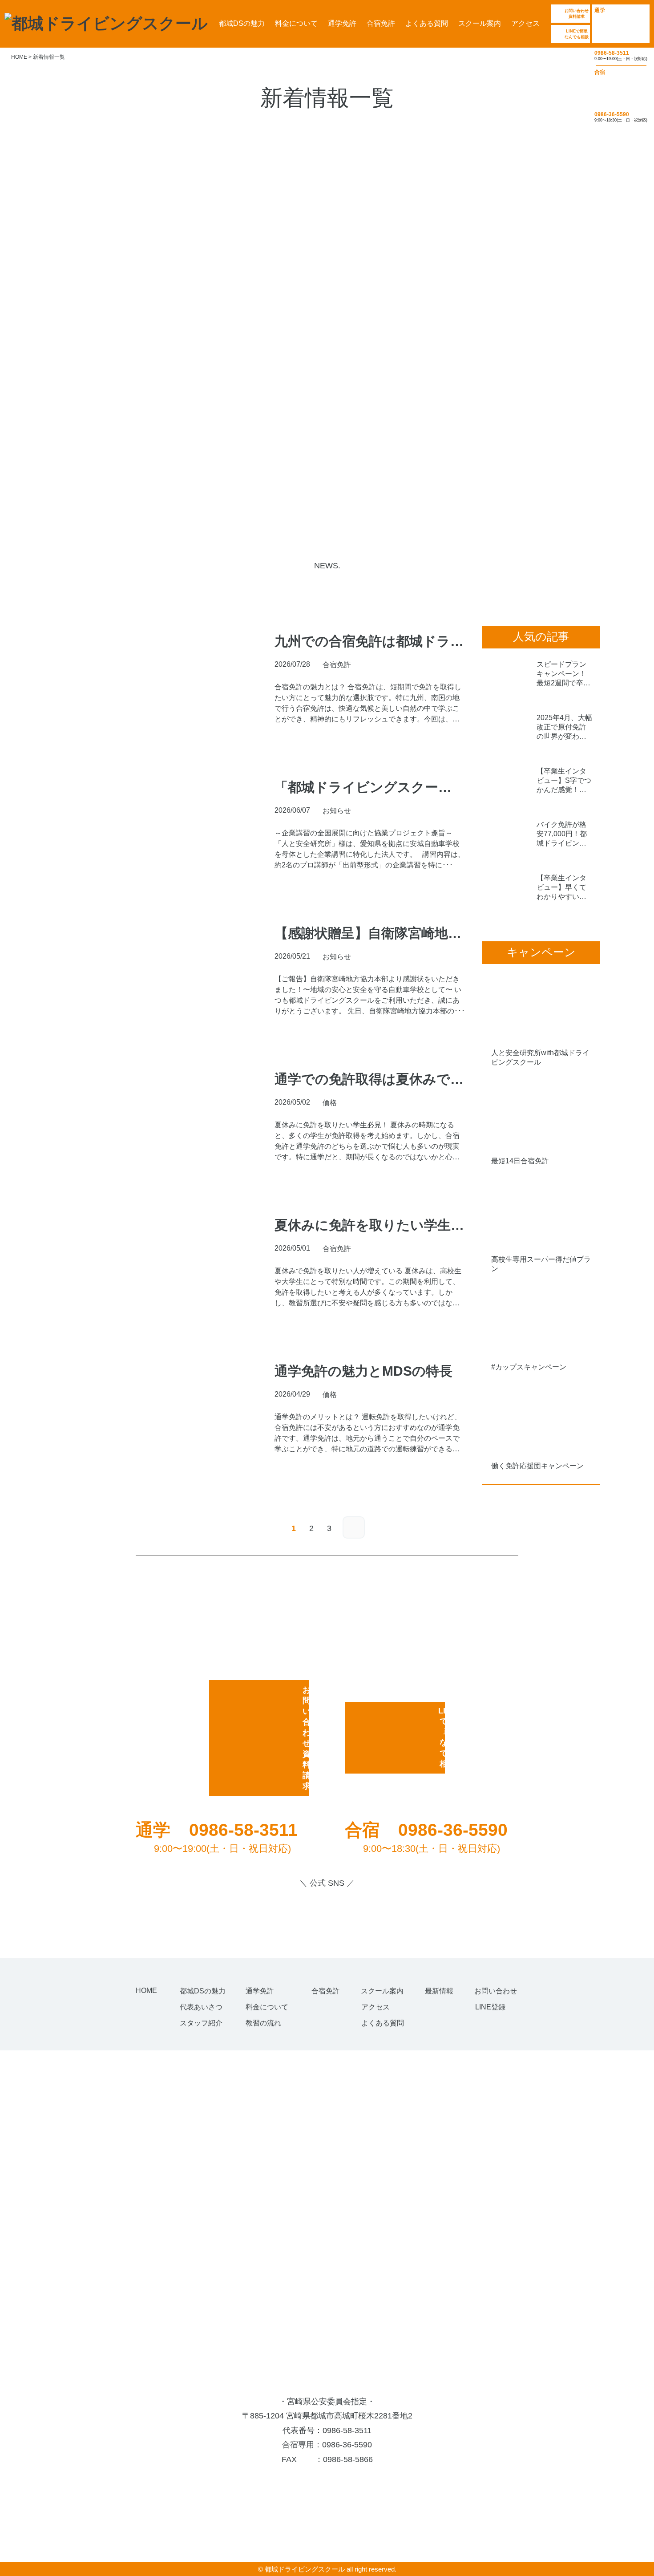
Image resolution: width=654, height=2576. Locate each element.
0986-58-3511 (347, 2430)
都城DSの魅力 (242, 23)
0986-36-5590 (347, 2445)
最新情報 (439, 1991)
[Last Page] (354, 1527)
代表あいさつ (201, 2007)
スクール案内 (480, 23)
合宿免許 (381, 23)
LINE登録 (490, 2007)
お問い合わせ (496, 1991)
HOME (146, 1991)
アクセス (525, 23)
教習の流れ (263, 2023)
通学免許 (342, 23)
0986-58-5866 (348, 2459)
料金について (296, 23)
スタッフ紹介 (201, 2023)
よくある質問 (427, 23)
